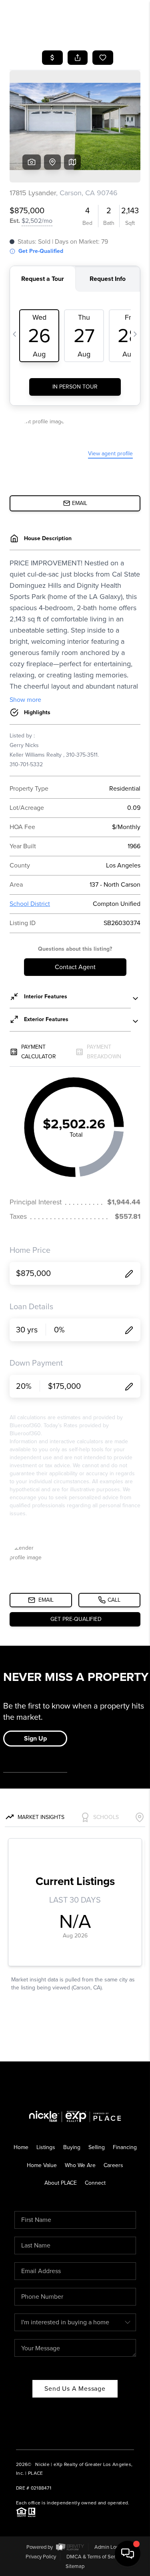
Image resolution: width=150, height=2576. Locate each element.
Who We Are (80, 2165)
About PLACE (61, 2183)
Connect (95, 2183)
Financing (125, 2147)
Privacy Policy (41, 2557)
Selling (97, 2147)
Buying (72, 2147)
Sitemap (75, 2566)
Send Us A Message (75, 2389)
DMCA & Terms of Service (95, 2557)
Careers (113, 2165)
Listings (46, 2147)
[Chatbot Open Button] (128, 2554)
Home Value (42, 2165)
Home (21, 2147)
